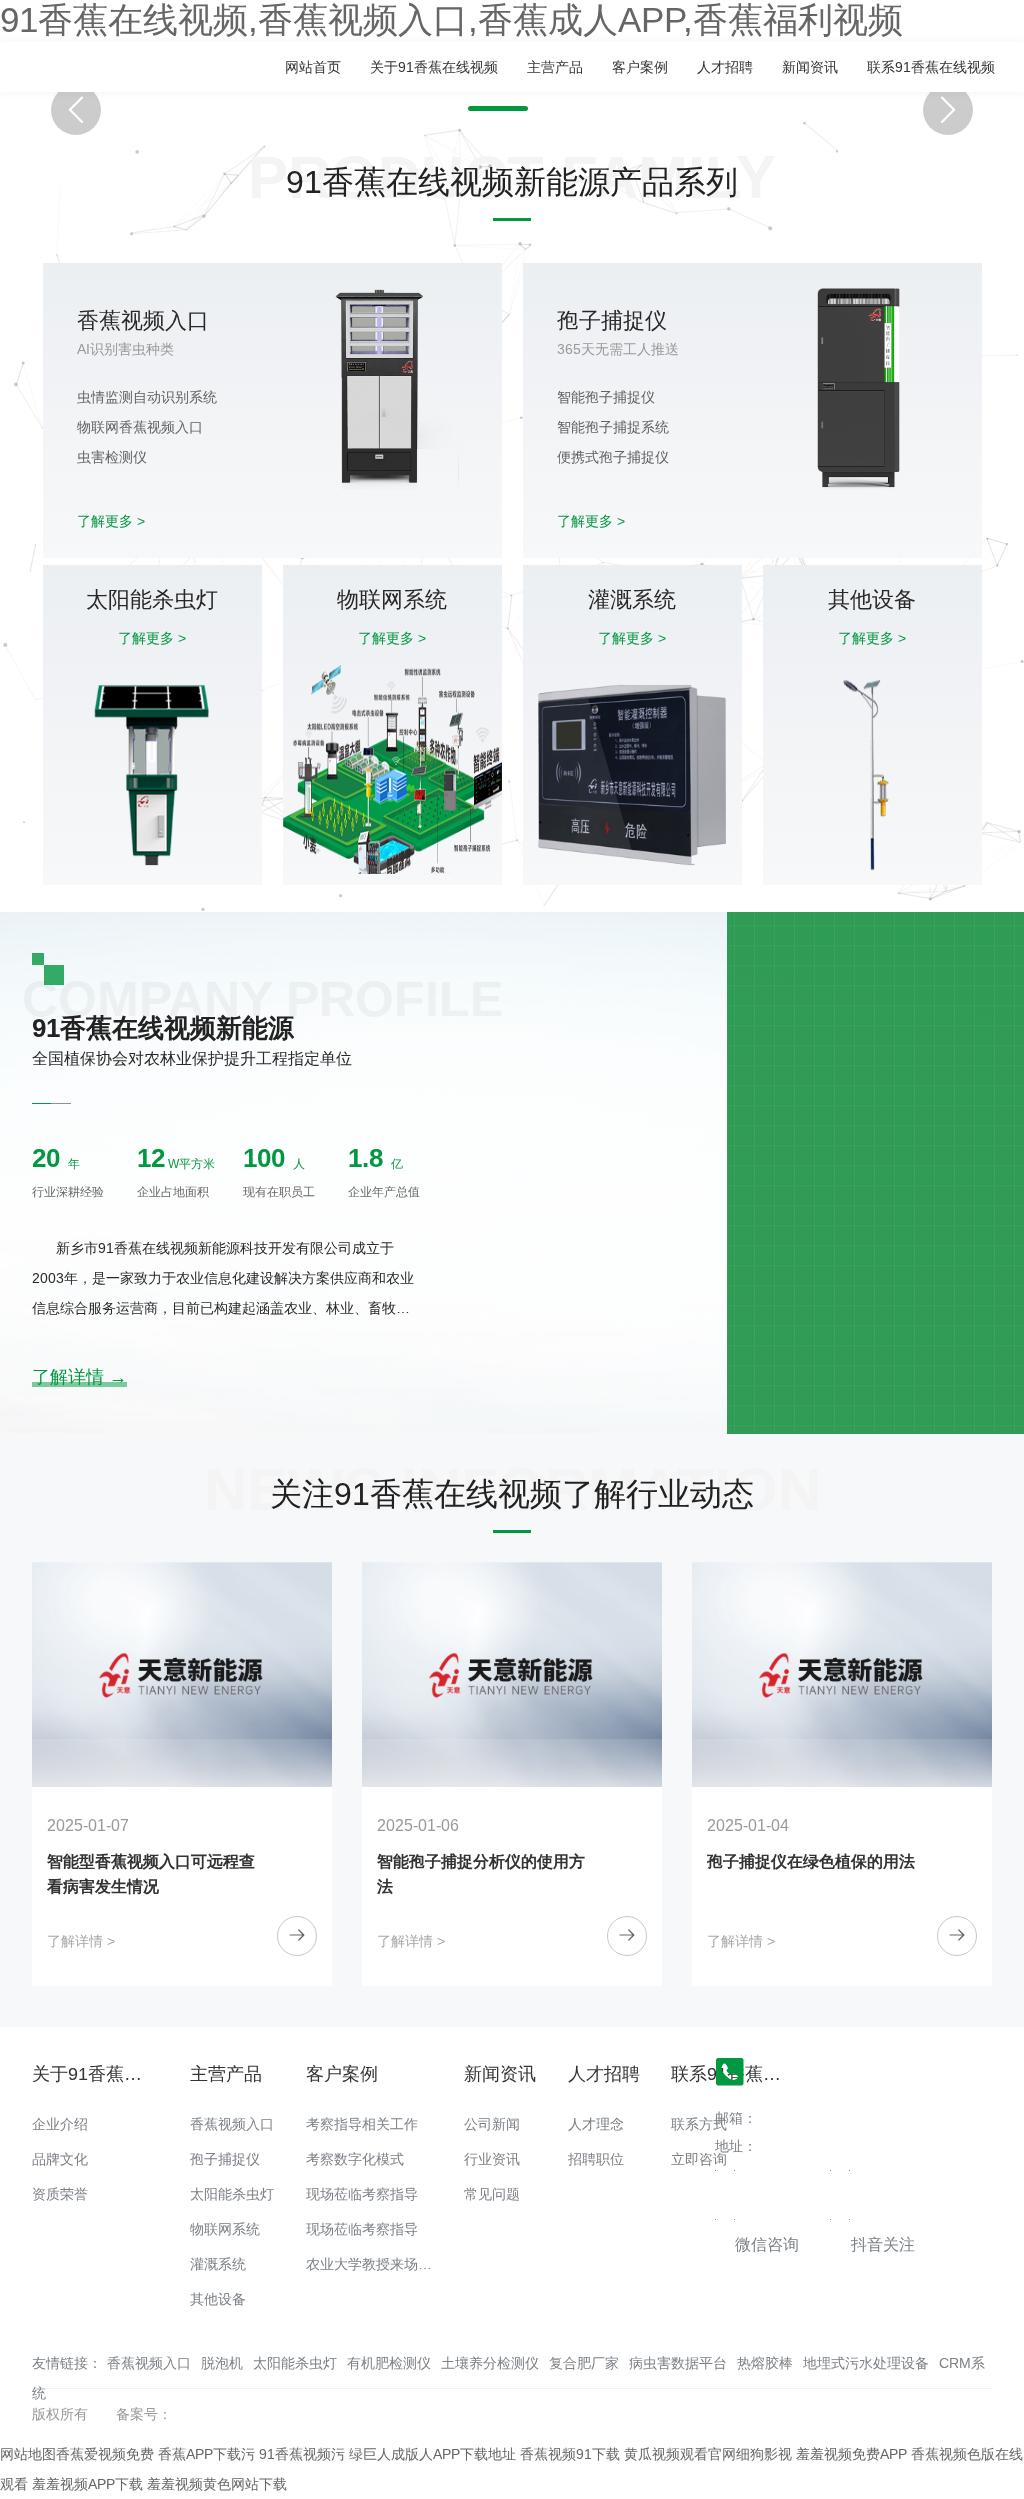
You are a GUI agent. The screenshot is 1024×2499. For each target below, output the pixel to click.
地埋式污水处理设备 (866, 2363)
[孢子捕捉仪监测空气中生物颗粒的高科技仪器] (858, 1674)
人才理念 (596, 2124)
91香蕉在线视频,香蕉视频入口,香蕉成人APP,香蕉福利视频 (451, 20)
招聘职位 (596, 2159)
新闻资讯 (810, 67)
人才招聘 (725, 67)
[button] (498, 108)
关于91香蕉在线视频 (434, 67)
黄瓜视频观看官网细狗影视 (708, 2454)
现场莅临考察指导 (362, 2194)
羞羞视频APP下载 (87, 2484)
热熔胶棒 (765, 2363)
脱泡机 (222, 2363)
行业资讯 (492, 2159)
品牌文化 (60, 2159)
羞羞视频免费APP (851, 2454)
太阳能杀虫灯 (232, 2194)
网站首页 (313, 67)
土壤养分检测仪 (490, 2363)
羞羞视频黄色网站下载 (217, 2484)
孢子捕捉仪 (225, 2159)
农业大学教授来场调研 (376, 2264)
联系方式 (699, 2124)
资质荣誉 (60, 2194)
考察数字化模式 (355, 2159)
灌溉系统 (218, 2264)
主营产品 (555, 67)
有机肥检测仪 (389, 2363)
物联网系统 (225, 2229)
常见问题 (492, 2194)
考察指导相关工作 (362, 2124)
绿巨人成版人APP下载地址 (432, 2454)
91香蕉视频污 (302, 2454)
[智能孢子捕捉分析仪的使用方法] (198, 1674)
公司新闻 (492, 2124)
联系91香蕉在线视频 (931, 67)
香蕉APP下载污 (206, 2454)
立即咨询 (699, 2159)
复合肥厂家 (584, 2363)
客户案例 (640, 67)
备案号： (144, 2414)
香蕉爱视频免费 (105, 2454)
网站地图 (28, 2454)
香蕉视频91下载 (570, 2454)
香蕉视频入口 (232, 2124)
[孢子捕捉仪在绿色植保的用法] (528, 1674)
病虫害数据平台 (678, 2363)
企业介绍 (60, 2124)
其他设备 (218, 2299)
